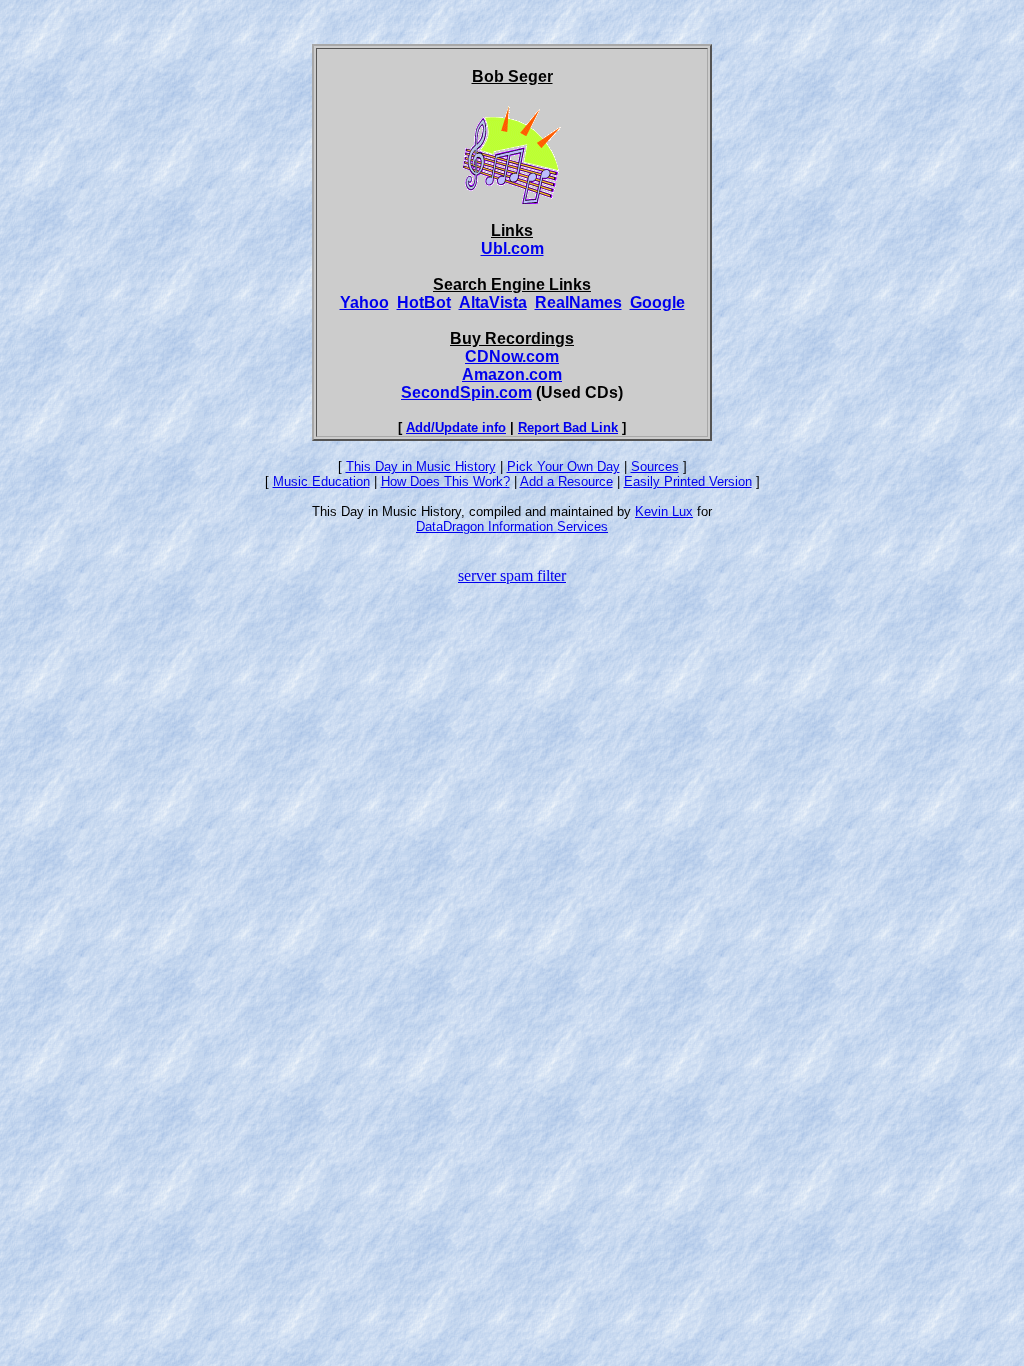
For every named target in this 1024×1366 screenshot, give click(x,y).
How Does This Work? (445, 481)
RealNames (578, 302)
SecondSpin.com (466, 392)
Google (657, 302)
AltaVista (493, 302)
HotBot (424, 302)
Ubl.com (512, 248)
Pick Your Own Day (563, 466)
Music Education (321, 481)
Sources (655, 466)
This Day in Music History (421, 466)
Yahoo (364, 302)
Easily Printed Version (688, 481)
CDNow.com (512, 356)
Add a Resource (566, 481)
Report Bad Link (568, 427)
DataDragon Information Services (512, 526)
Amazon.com (512, 374)
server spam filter (512, 575)
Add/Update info (456, 427)
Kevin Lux (664, 511)
